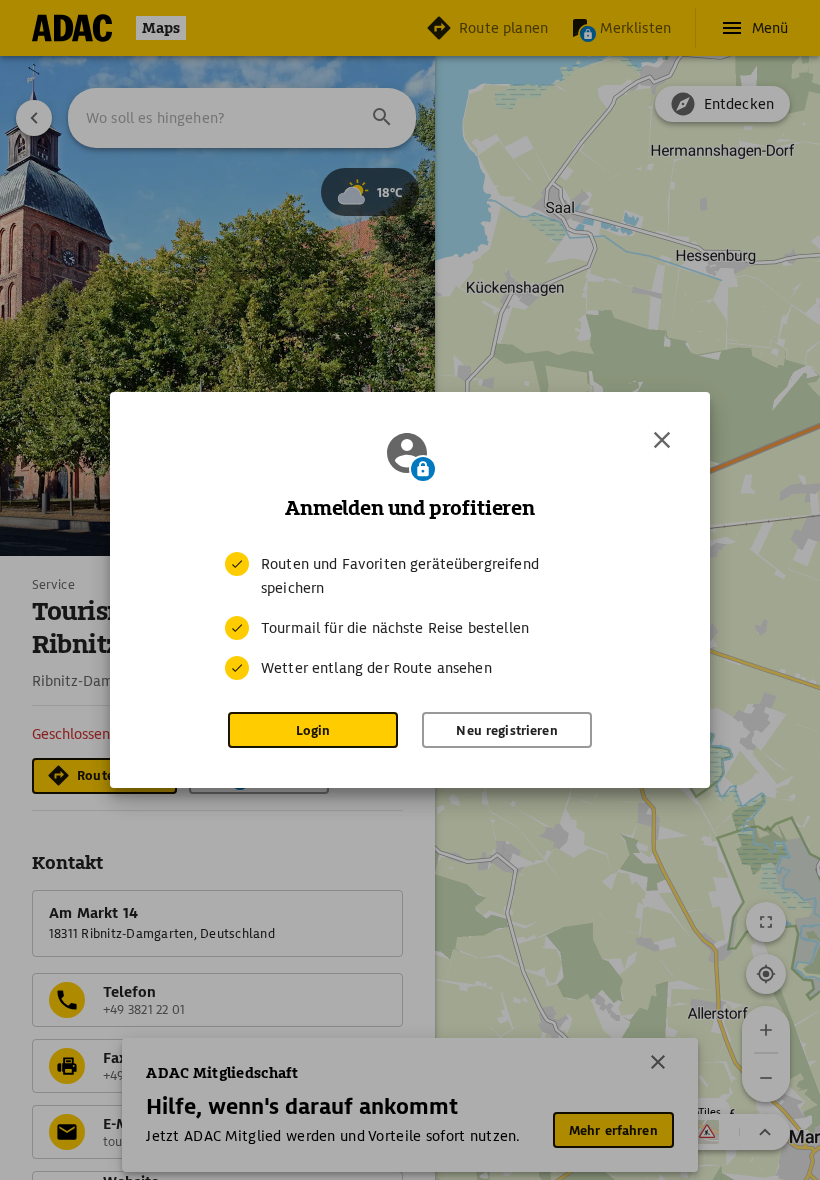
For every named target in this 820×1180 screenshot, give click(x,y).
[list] (410, 616)
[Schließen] (662, 440)
